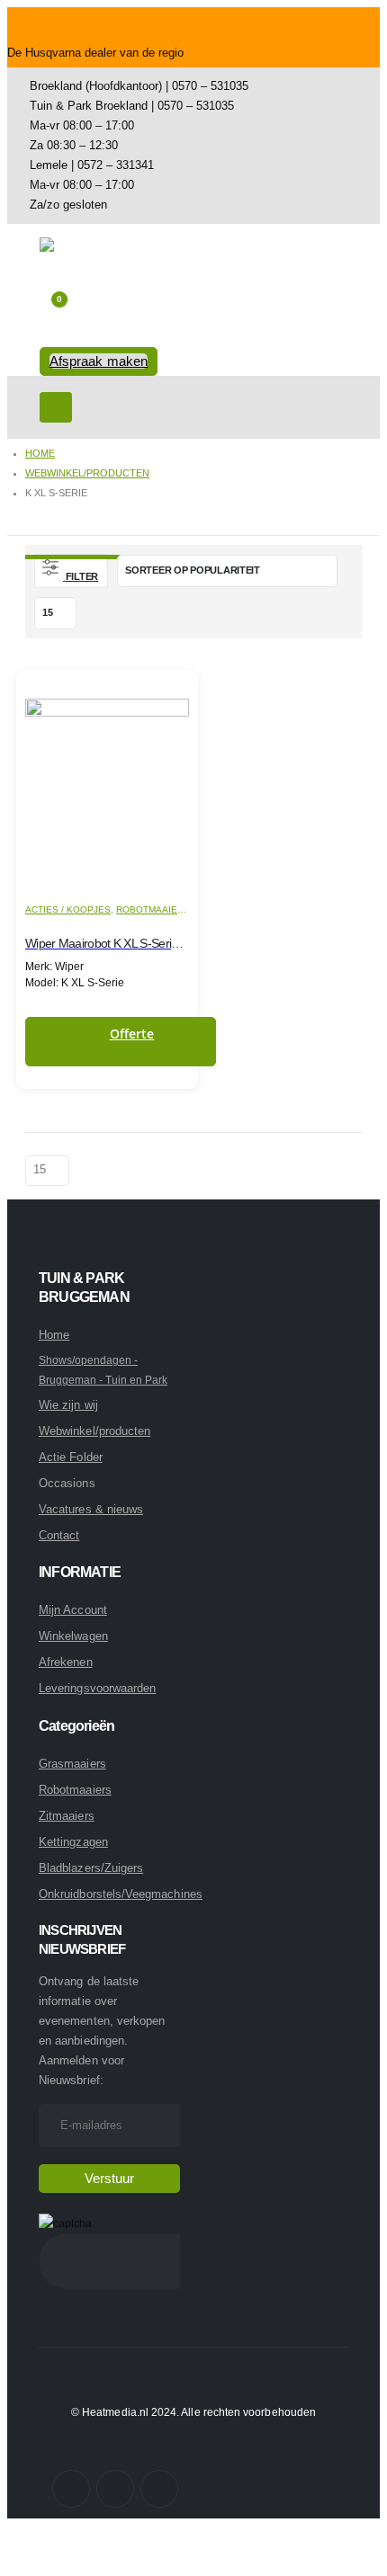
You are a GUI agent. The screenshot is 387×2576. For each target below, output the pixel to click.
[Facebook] (71, 2489)
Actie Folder (71, 1457)
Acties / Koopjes (68, 909)
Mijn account (73, 1610)
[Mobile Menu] (56, 407)
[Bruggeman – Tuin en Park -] (89, 262)
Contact (59, 1535)
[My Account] (54, 336)
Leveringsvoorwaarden (97, 1688)
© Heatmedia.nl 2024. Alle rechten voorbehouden (193, 2412)
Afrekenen (66, 1662)
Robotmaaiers (153, 909)
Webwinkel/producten (94, 1431)
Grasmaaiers (72, 1764)
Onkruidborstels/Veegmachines (121, 1894)
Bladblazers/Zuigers (91, 1868)
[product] (107, 781)
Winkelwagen (73, 1636)
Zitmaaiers (67, 1816)
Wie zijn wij (68, 1405)
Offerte (132, 1034)
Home (54, 1335)
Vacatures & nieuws (91, 1509)
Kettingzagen (73, 1842)
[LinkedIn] (159, 2489)
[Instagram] (115, 2489)
